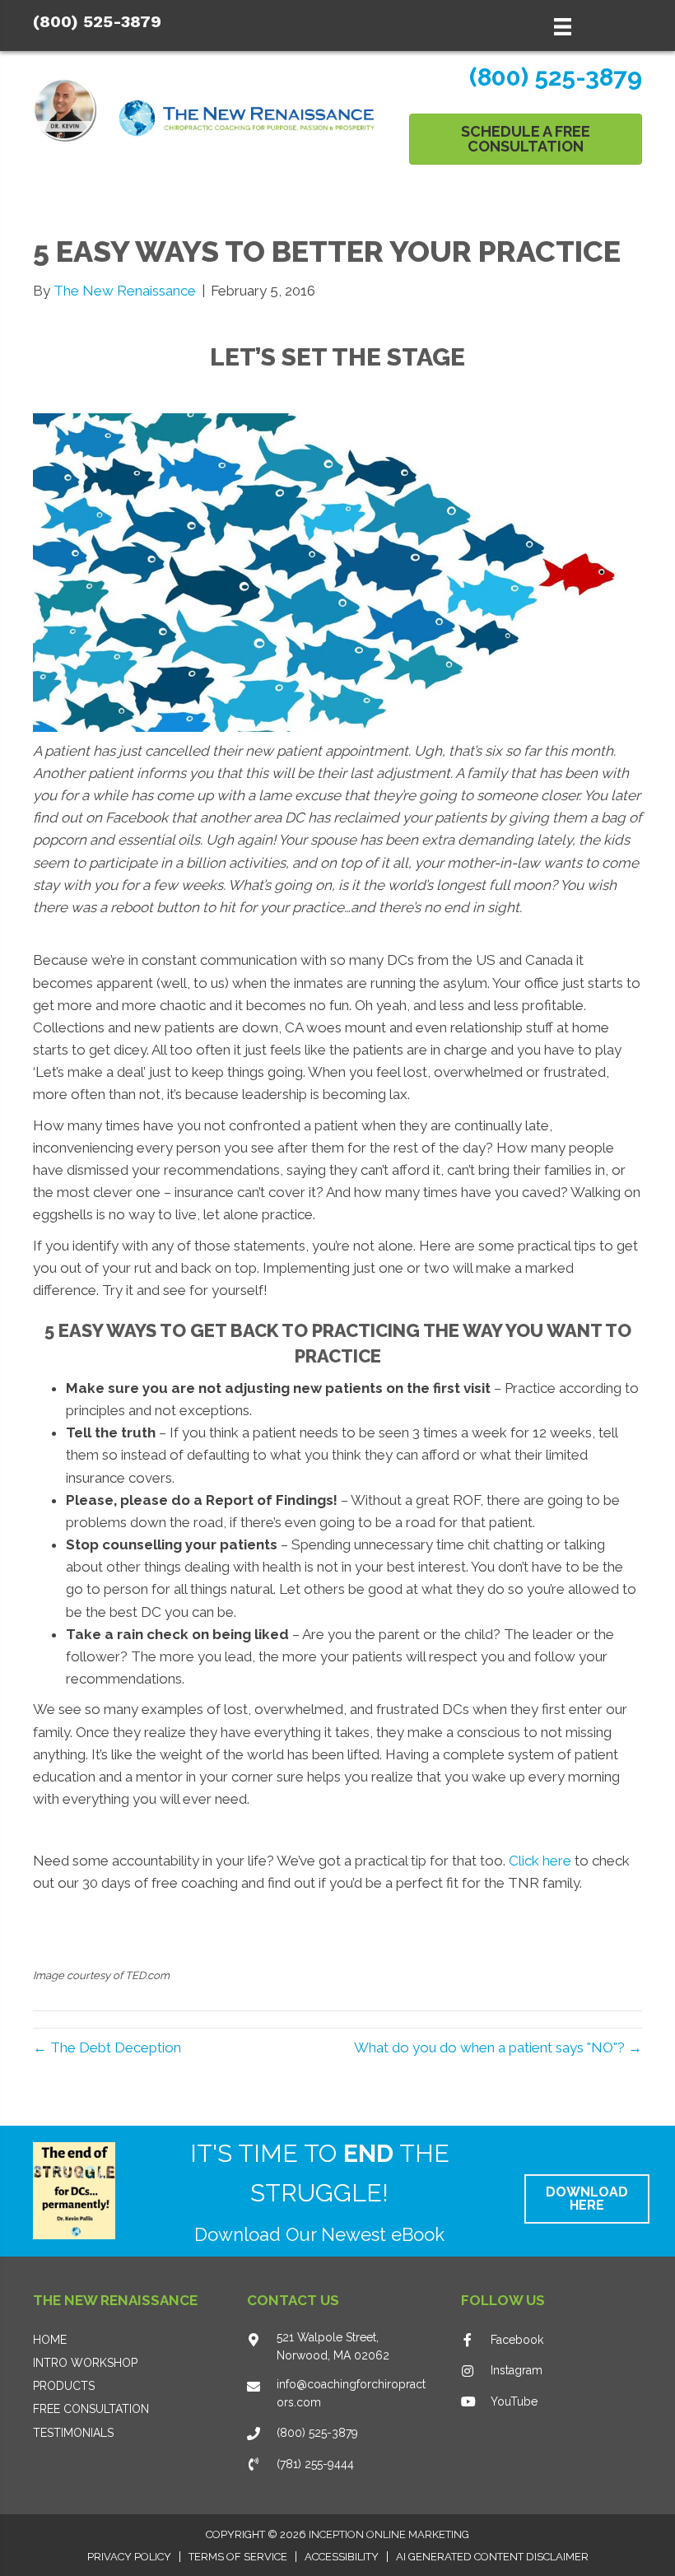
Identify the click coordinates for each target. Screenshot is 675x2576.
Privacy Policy (129, 2557)
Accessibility (342, 2557)
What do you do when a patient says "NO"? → (498, 2047)
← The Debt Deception (107, 2047)
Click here (540, 1861)
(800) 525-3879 (97, 21)
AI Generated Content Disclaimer (492, 2557)
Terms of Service (238, 2557)
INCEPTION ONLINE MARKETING (389, 2534)
